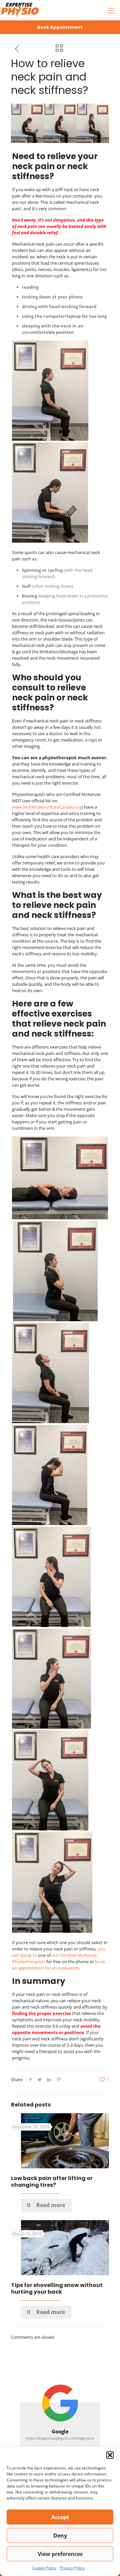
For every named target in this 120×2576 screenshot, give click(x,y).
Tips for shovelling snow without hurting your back (57, 2288)
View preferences (60, 2554)
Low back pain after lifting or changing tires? (52, 2182)
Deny (60, 2536)
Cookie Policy (44, 2568)
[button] (110, 2455)
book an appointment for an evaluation (59, 1965)
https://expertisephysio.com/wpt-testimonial (66, 2438)
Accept (60, 2517)
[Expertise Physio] (20, 10)
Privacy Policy (72, 2568)
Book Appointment (60, 27)
